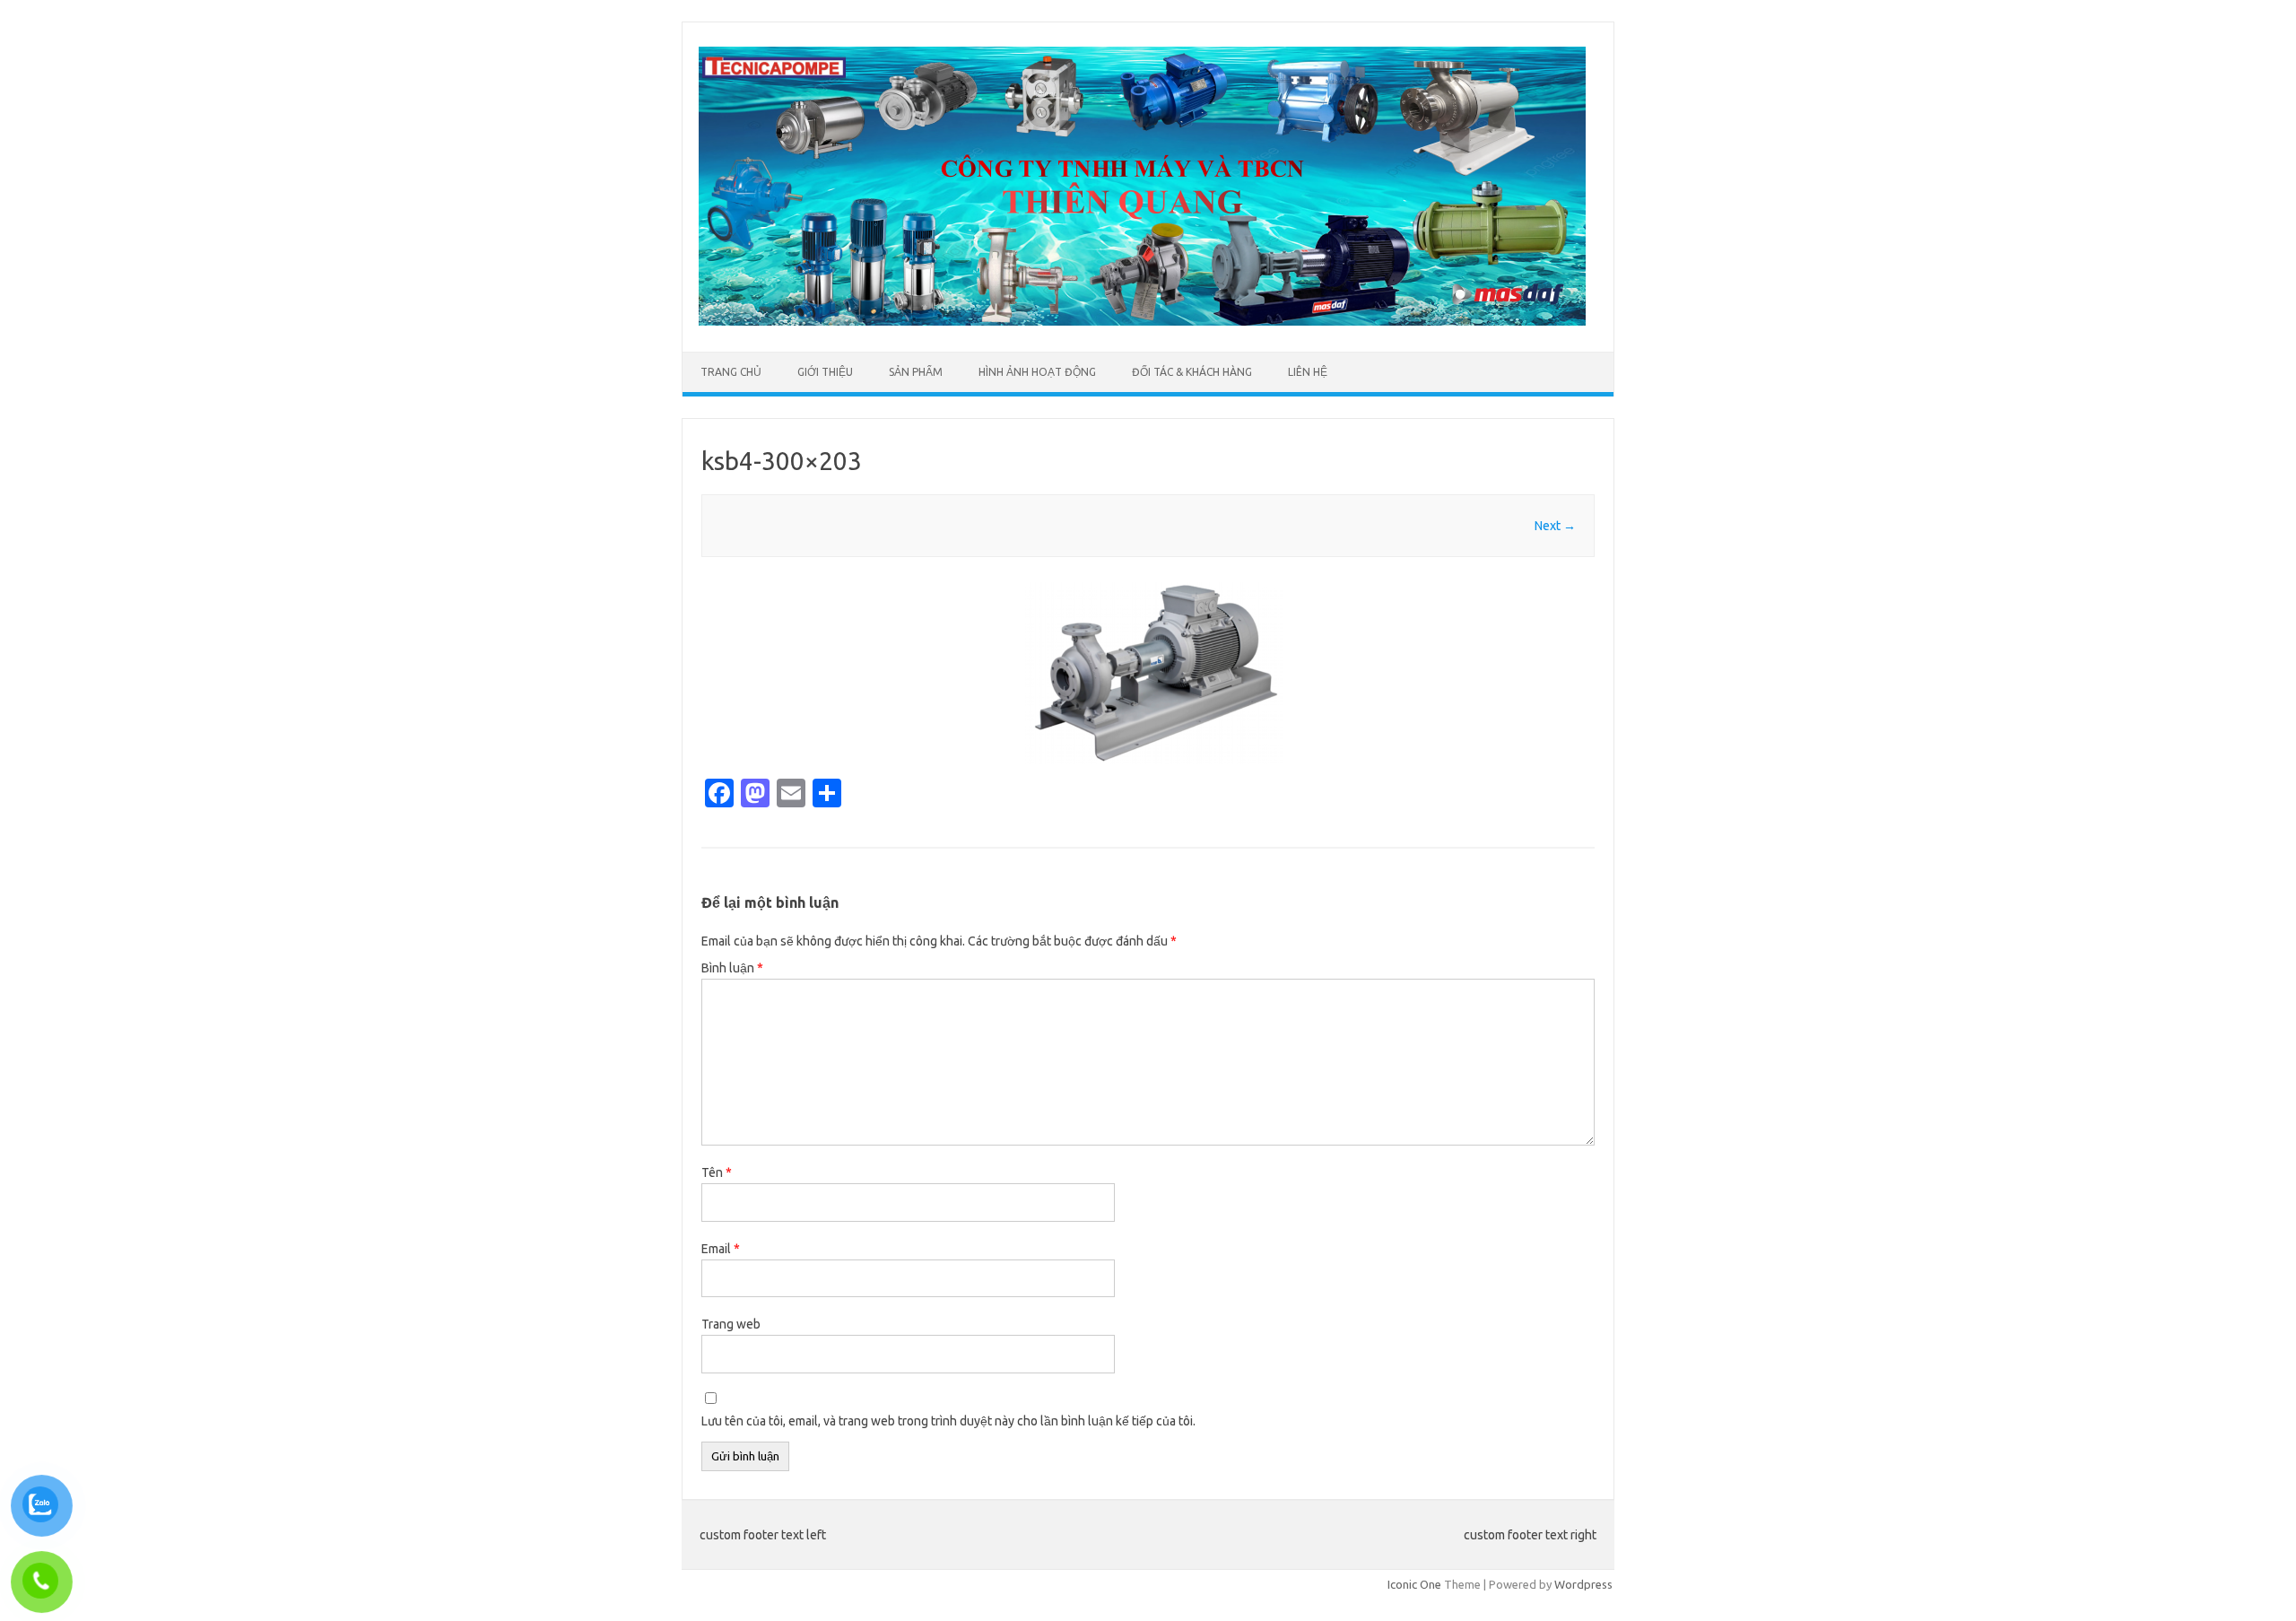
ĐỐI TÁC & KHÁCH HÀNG (1192, 372)
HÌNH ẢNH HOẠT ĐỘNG (1037, 372)
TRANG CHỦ (731, 372)
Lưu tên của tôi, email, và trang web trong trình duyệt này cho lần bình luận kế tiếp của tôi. (948, 1421)
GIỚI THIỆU (825, 372)
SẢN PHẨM (916, 372)
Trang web (731, 1324)
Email (721, 1249)
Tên (717, 1172)
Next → (1555, 526)
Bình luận (732, 968)
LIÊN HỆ (1308, 372)
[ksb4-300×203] (1148, 673)
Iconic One (1414, 1584)
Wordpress (1583, 1584)
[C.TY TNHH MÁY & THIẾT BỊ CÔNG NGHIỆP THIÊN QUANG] (1142, 321)
